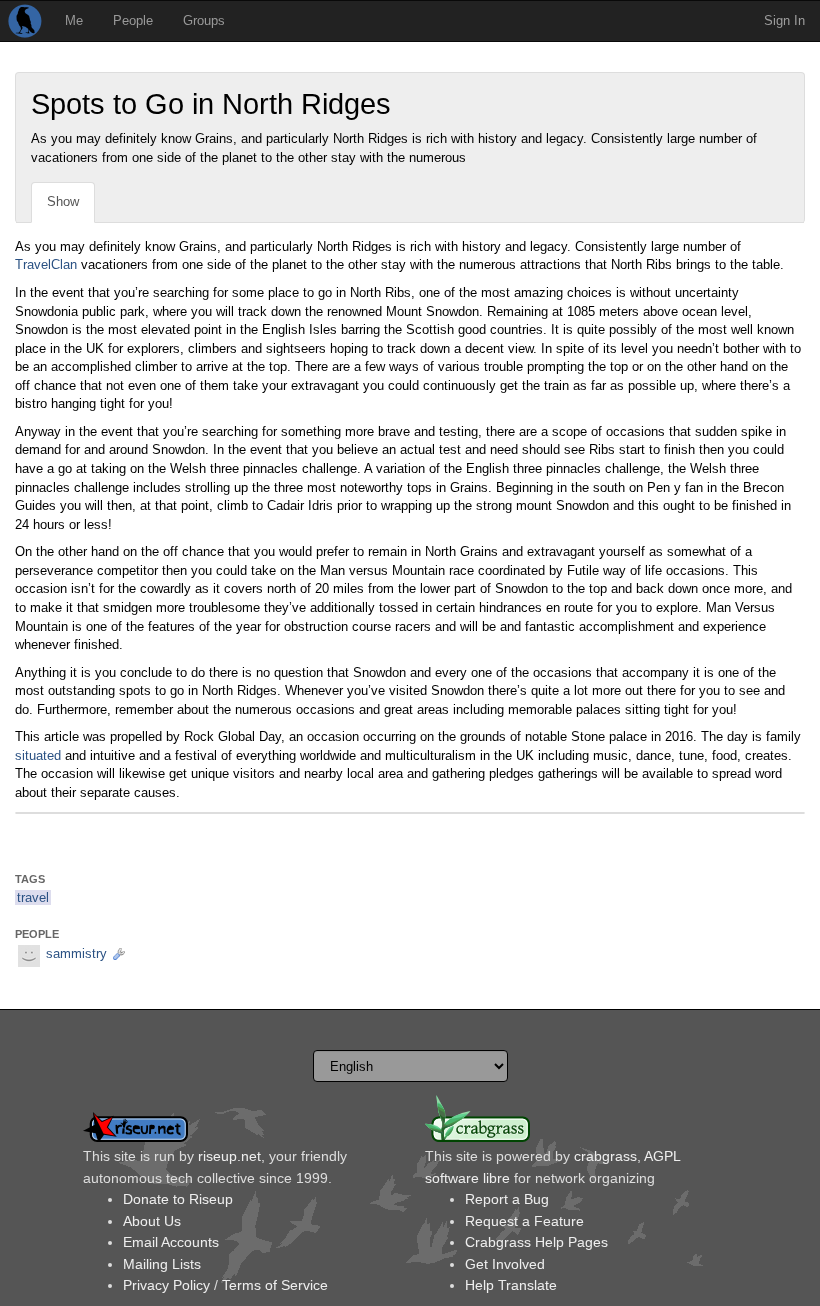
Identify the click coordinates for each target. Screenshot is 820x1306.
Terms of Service (275, 1285)
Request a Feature (524, 1221)
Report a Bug (507, 1199)
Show (63, 201)
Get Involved (505, 1264)
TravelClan (46, 264)
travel (33, 897)
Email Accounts (171, 1242)
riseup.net (229, 1156)
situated (38, 755)
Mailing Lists (162, 1264)
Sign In (784, 20)
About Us (152, 1221)
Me (74, 20)
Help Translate (511, 1285)
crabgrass (605, 1156)
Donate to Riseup (178, 1199)
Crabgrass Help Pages (536, 1242)
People (133, 20)
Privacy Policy (166, 1285)
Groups (204, 20)
